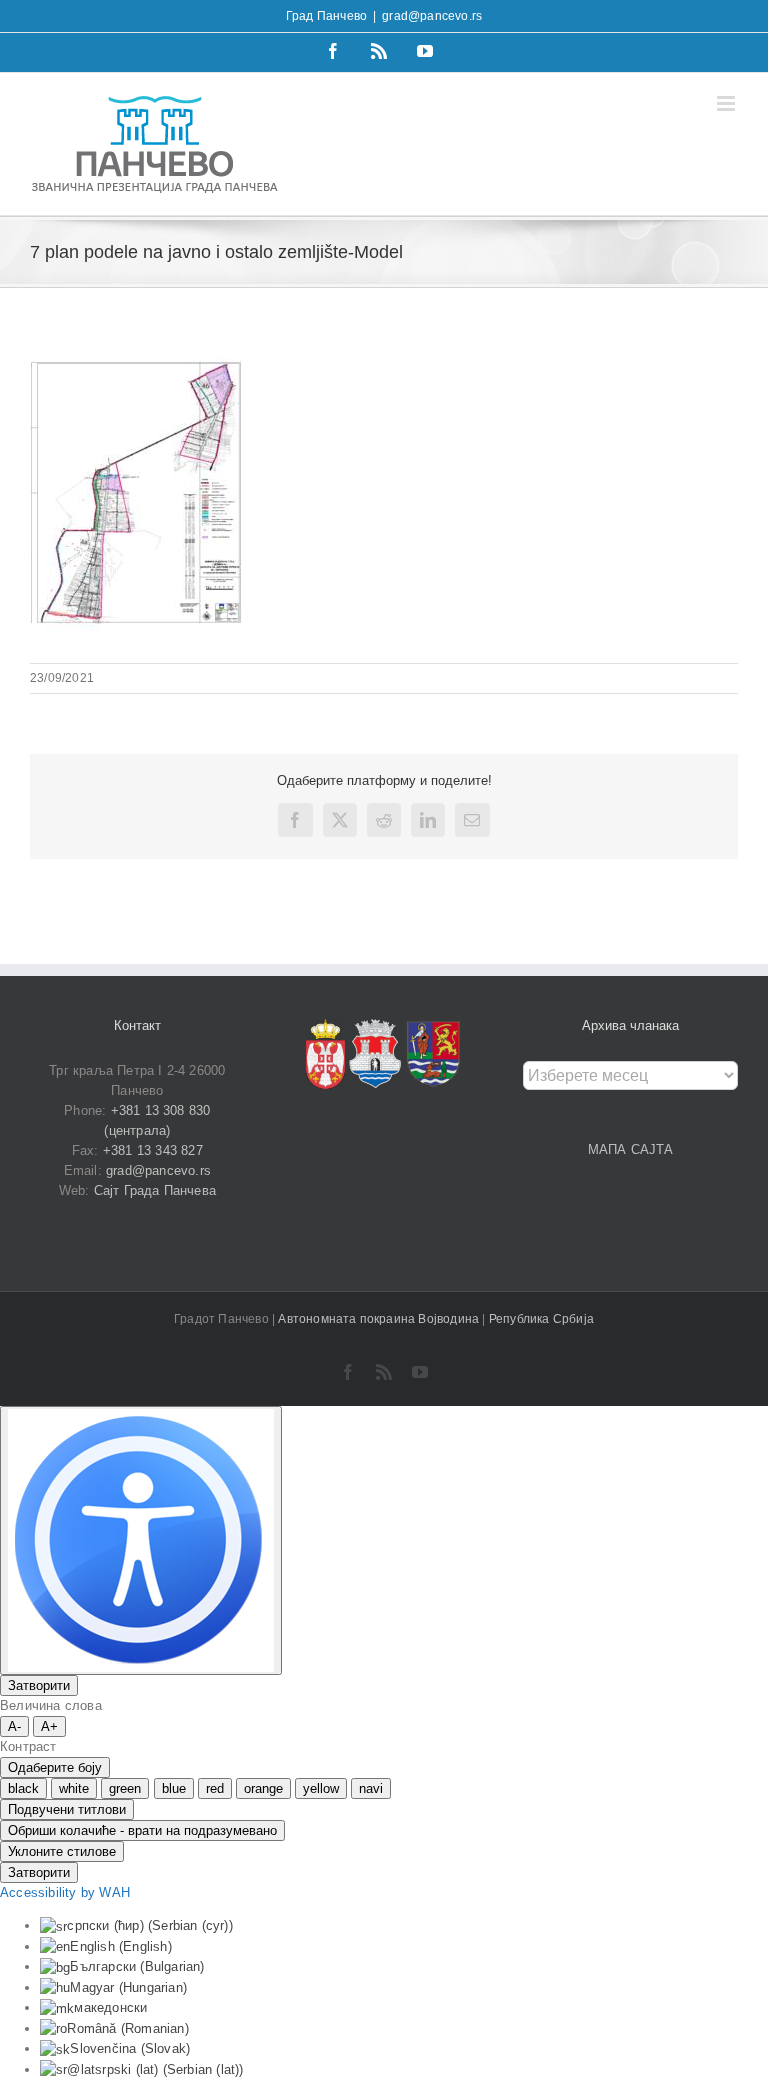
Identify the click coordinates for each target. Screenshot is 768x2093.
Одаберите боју (55, 1767)
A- (14, 1726)
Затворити (39, 1685)
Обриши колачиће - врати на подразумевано (142, 1830)
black (23, 1788)
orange (263, 1788)
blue (174, 1788)
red (215, 1788)
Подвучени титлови (67, 1809)
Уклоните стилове (62, 1851)
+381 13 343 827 (153, 1150)
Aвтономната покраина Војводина (380, 1319)
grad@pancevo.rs (432, 16)
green (125, 1788)
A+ (49, 1726)
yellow (321, 1788)
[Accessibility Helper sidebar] (141, 1540)
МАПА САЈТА (631, 1149)
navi (371, 1788)
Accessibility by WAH (65, 1892)
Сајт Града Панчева (155, 1190)
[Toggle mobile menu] (727, 103)
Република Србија (541, 1319)
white (74, 1788)
